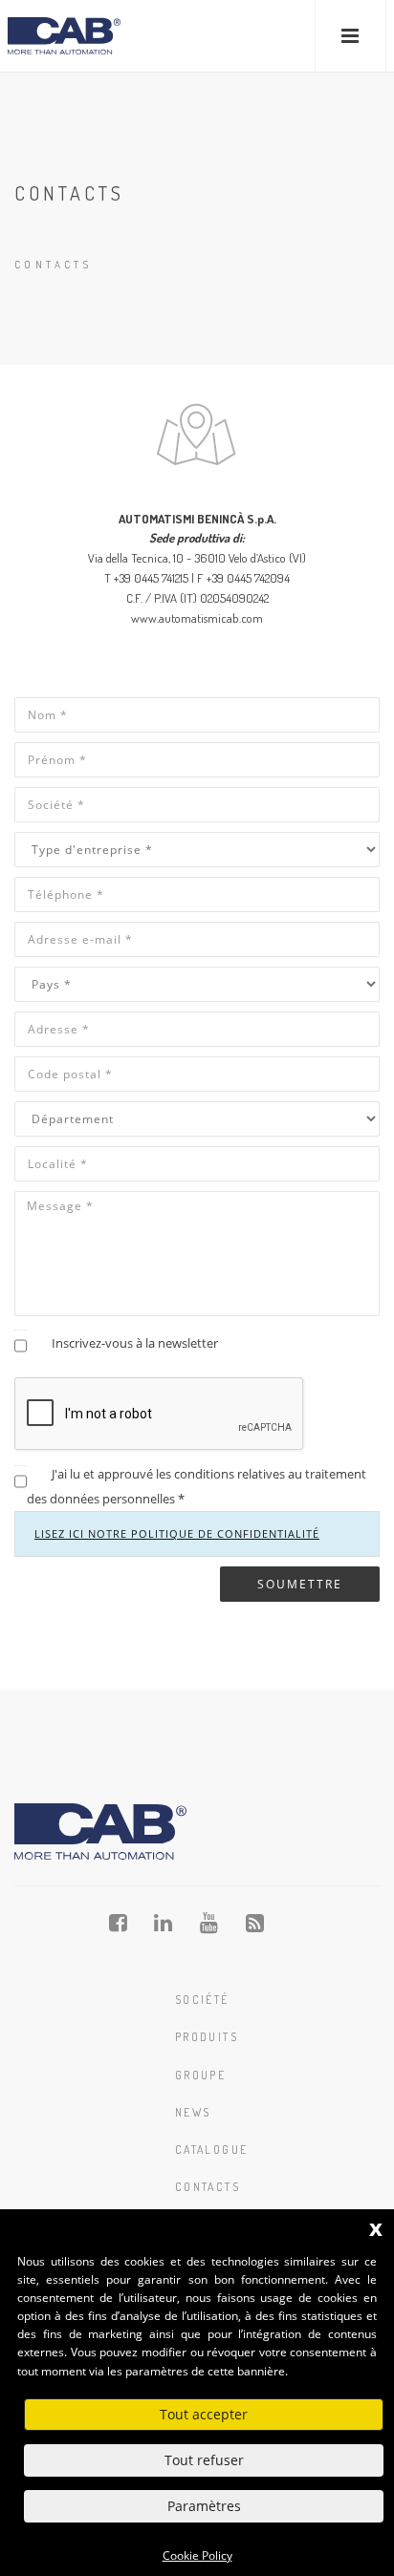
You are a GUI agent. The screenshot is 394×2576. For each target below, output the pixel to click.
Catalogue (212, 2150)
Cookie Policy (197, 2555)
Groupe (200, 2075)
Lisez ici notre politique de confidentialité (177, 1533)
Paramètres (204, 2506)
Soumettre (300, 1584)
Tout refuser (204, 2460)
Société (202, 2000)
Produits (207, 2037)
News (193, 2112)
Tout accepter (204, 2414)
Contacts (208, 2187)
